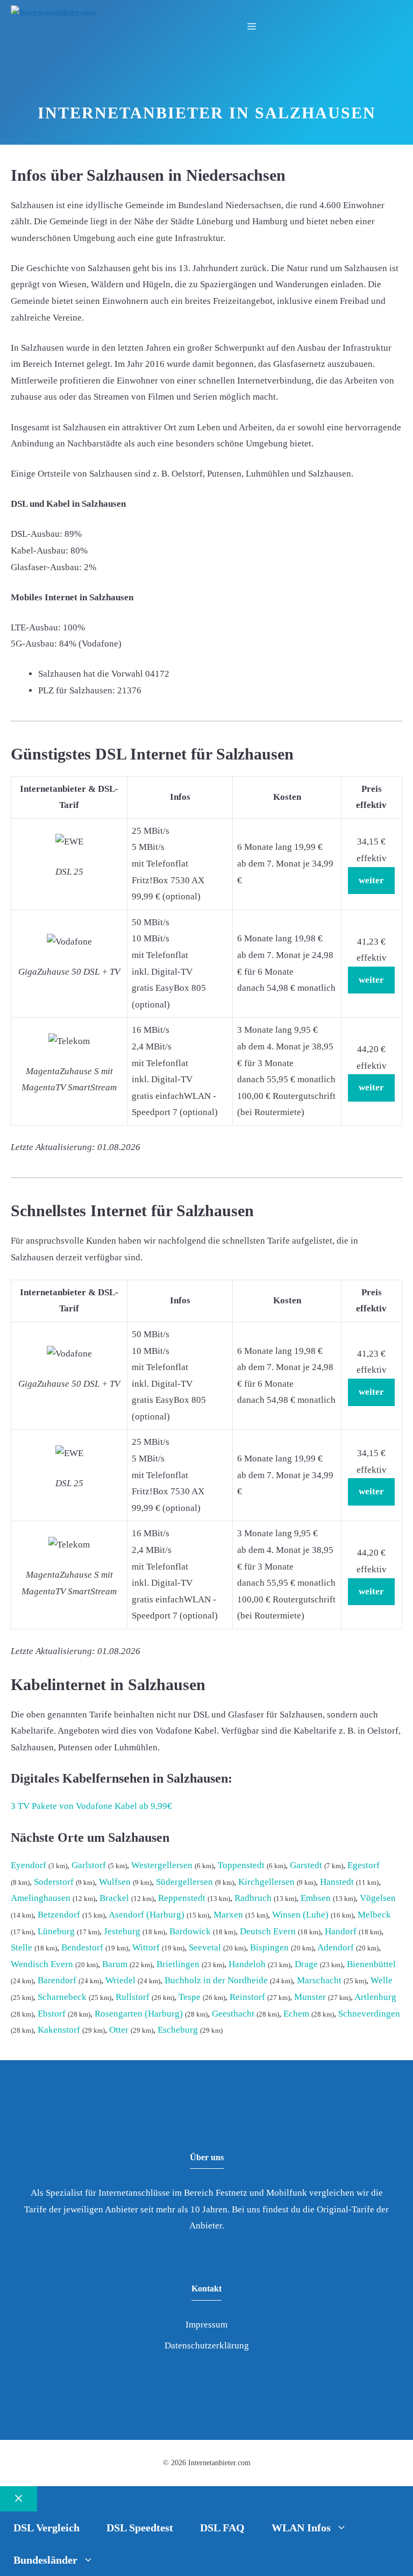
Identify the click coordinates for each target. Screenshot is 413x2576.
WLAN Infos (301, 2528)
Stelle (22, 1947)
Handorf (341, 1931)
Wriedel (120, 1980)
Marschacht (319, 1980)
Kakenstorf (59, 2030)
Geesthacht (233, 2014)
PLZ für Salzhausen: (77, 690)
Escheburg (178, 2030)
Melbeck (374, 1915)
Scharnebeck (62, 1997)
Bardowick (190, 1931)
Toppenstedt (241, 1865)
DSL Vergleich (47, 2528)
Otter (119, 2030)
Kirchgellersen (266, 1882)
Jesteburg (122, 1931)
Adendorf (336, 1947)
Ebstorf (52, 2014)
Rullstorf (133, 1997)
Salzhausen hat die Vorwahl (91, 674)
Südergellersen (184, 1882)
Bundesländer (45, 2560)
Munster (310, 1997)
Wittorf (146, 1947)
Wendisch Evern (42, 1964)
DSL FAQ (222, 2528)
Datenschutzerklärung (207, 2346)
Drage (306, 1964)
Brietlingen (178, 1964)
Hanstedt (337, 1882)
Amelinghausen (41, 1898)
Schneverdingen (369, 2014)
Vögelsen (378, 1898)
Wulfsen (115, 1882)
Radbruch (253, 1898)
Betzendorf (59, 1915)
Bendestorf (82, 1947)
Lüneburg (56, 1931)
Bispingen (269, 1947)
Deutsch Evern (268, 1931)
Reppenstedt (182, 1898)
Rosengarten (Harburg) (139, 2014)
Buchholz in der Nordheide (216, 1980)
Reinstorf (247, 1997)
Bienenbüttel (371, 1964)
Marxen (228, 1915)
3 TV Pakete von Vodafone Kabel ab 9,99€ (91, 1806)
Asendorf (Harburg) (147, 1915)
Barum (115, 1964)
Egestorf (364, 1865)
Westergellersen (162, 1865)
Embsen (316, 1898)
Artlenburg (375, 1997)
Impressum (206, 2325)
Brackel (114, 1898)
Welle (382, 1980)
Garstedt (306, 1865)
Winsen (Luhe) (300, 1915)
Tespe (190, 1997)
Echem (296, 2014)
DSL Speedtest (140, 2528)
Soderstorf (54, 1882)
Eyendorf (29, 1865)
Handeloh (247, 1964)
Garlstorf (89, 1865)
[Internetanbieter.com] (53, 13)
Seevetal (205, 1947)
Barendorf (57, 1980)
